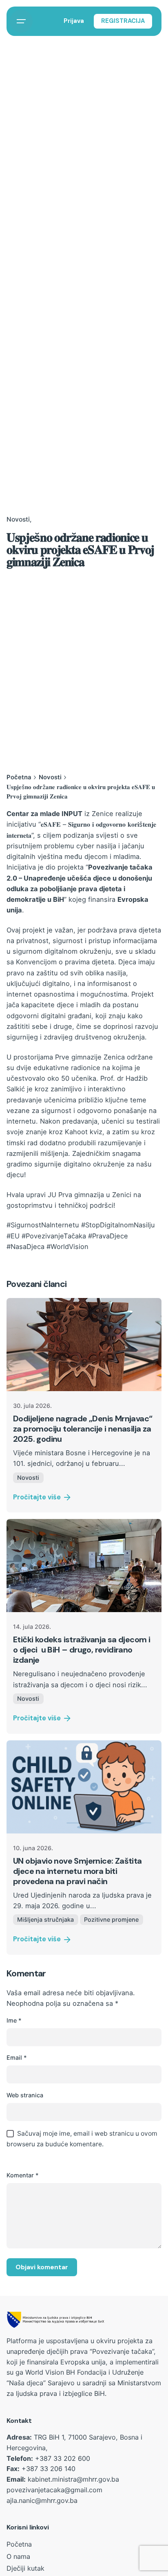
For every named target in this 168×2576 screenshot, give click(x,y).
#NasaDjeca (25, 1247)
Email (17, 2057)
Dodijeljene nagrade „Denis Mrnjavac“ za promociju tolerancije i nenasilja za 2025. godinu (83, 1429)
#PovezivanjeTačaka (54, 1236)
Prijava (74, 21)
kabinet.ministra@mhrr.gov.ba (73, 2479)
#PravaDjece (108, 1236)
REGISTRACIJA (123, 21)
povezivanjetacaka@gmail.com (54, 2490)
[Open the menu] (21, 21)
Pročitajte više (37, 1497)
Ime (14, 2020)
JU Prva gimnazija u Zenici (90, 1195)
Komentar (23, 2175)
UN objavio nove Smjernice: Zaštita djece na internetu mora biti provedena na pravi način (77, 1871)
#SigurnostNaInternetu (43, 1225)
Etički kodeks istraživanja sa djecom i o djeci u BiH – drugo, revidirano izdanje (82, 1650)
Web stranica (25, 2095)
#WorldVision (67, 1247)
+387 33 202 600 (63, 2458)
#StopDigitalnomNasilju (118, 1225)
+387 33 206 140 (49, 2469)
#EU (13, 1236)
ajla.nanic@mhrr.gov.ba (42, 2500)
